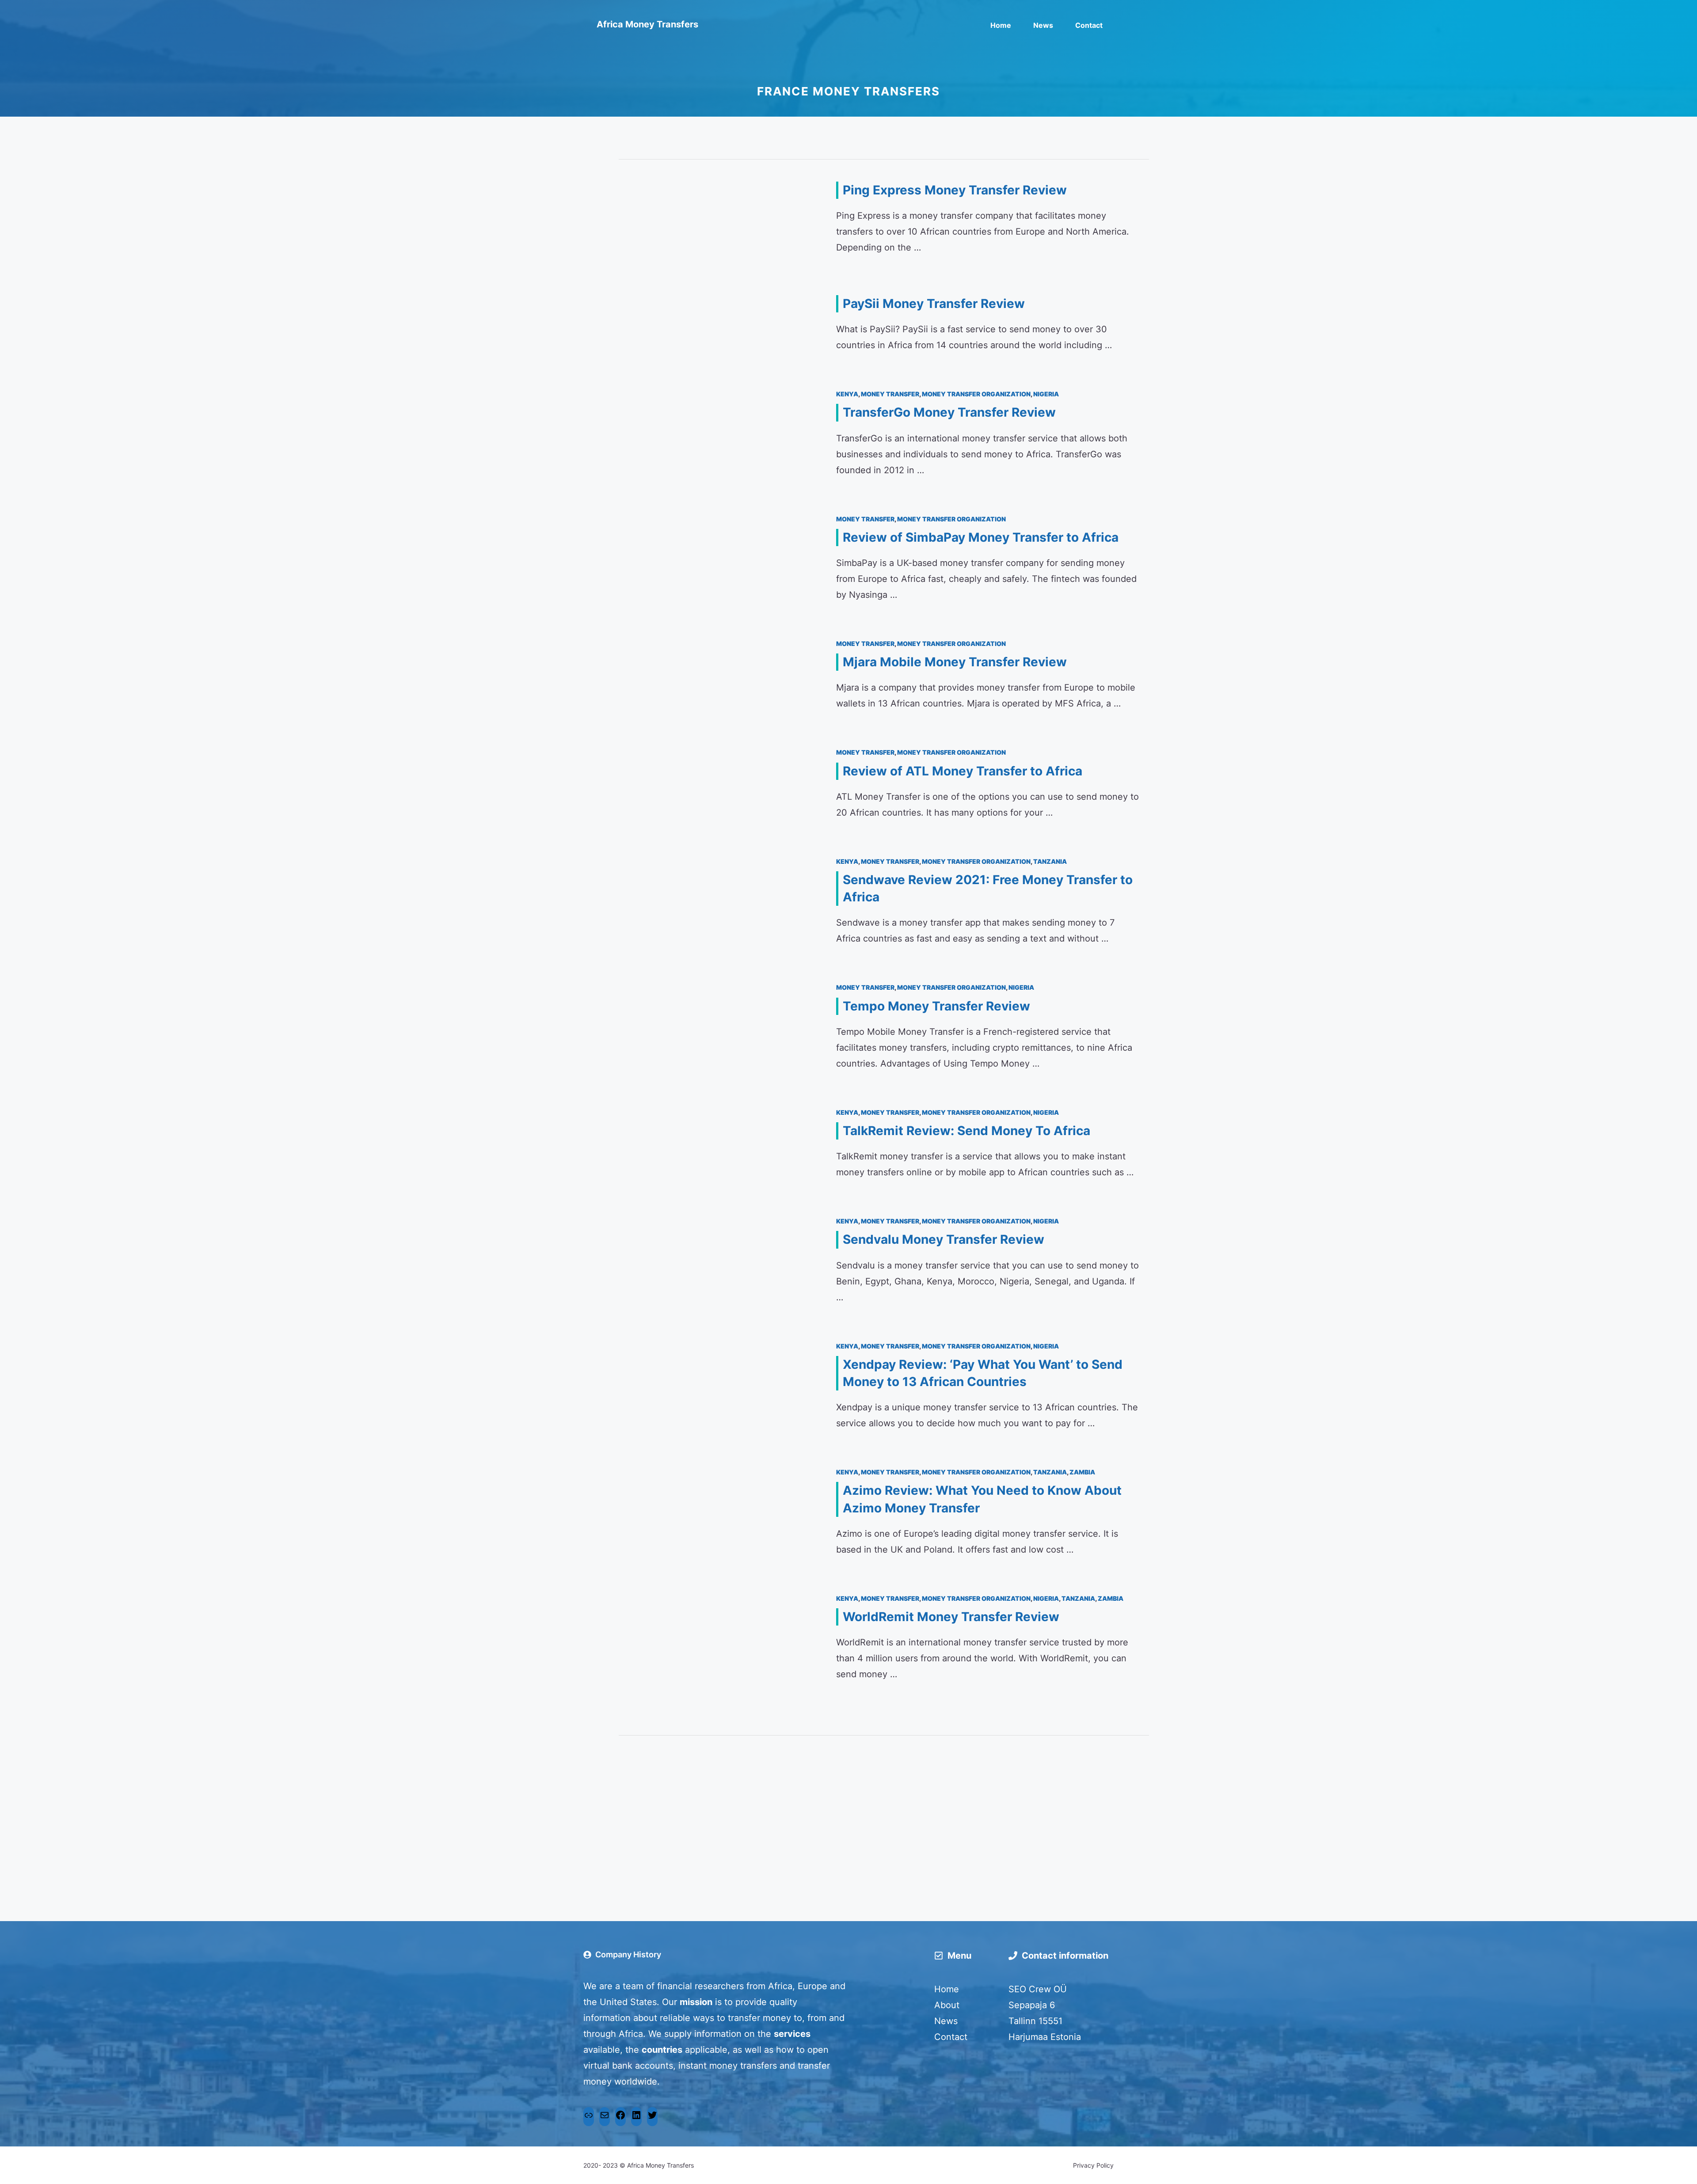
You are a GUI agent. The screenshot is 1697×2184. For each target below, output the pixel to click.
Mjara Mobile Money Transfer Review (955, 662)
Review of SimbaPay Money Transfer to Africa (981, 537)
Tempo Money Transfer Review (936, 1006)
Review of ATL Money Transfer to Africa (963, 771)
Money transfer (890, 394)
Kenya (847, 394)
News (1043, 25)
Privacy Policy (1093, 2165)
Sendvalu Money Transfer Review (944, 1239)
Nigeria (1046, 394)
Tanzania (1050, 861)
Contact (1089, 25)
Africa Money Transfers (647, 24)
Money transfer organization (976, 394)
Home (1001, 25)
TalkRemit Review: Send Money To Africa (966, 1131)
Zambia (1082, 1472)
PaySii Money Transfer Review (934, 304)
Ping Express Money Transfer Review (955, 190)
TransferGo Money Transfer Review (949, 412)
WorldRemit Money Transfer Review (951, 1617)
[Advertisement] (884, 1815)
